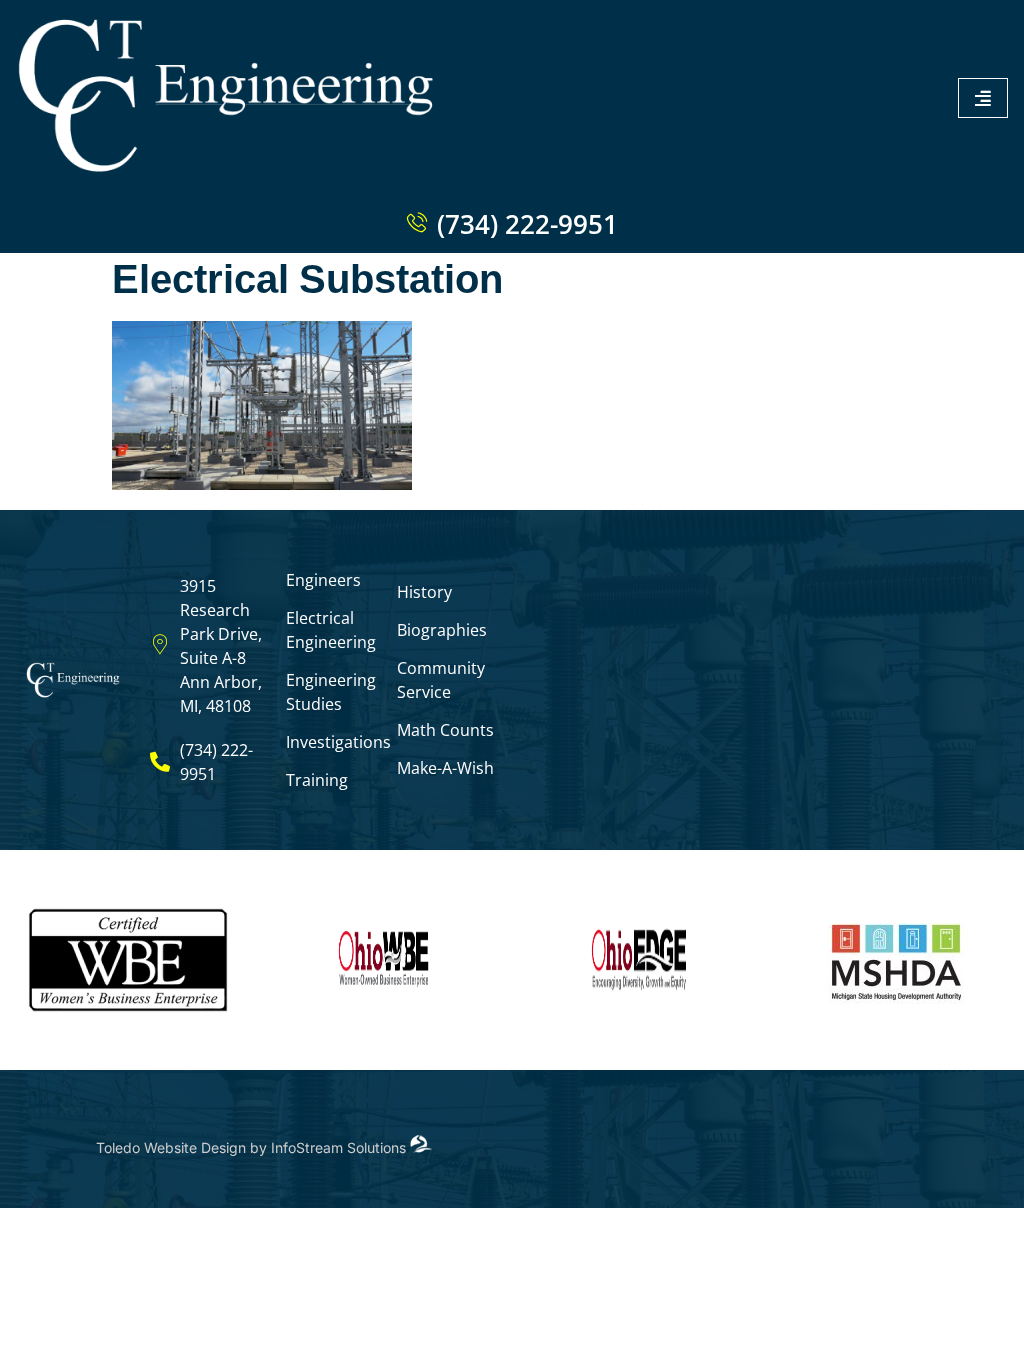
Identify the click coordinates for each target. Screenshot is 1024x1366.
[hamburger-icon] (983, 98)
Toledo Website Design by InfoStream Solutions (253, 1147)
